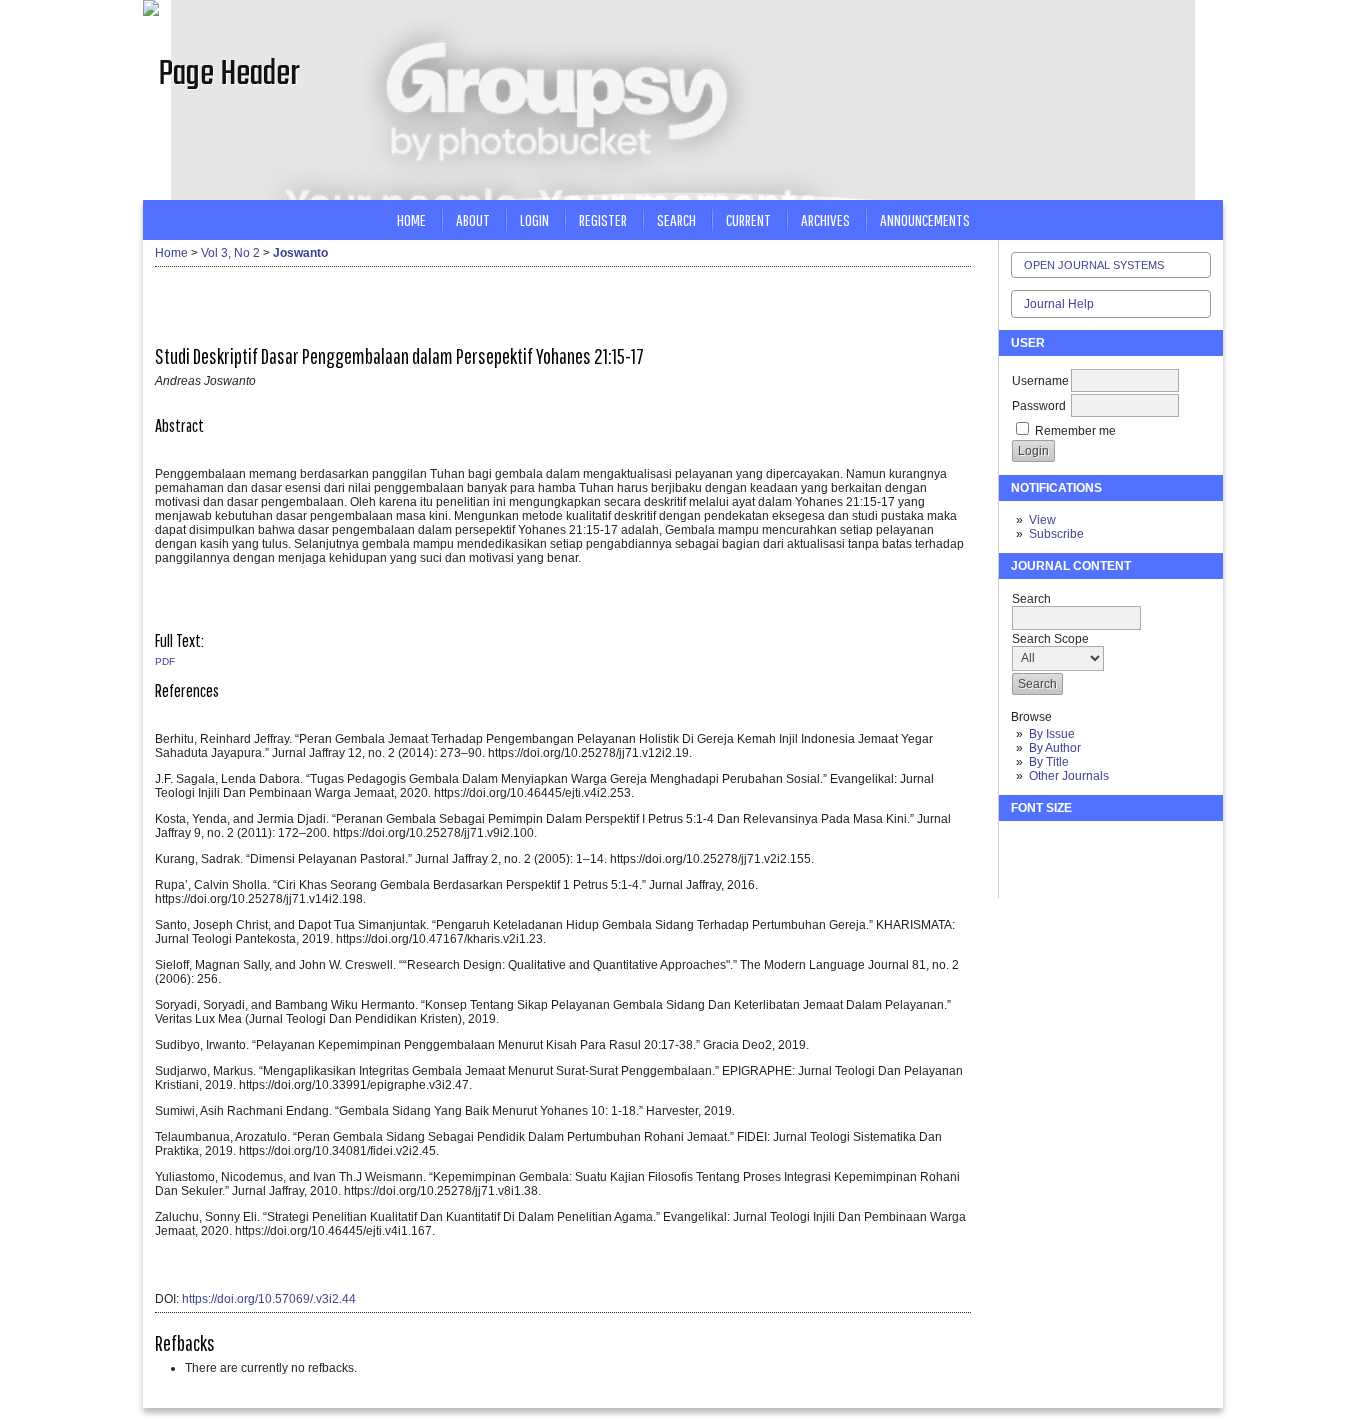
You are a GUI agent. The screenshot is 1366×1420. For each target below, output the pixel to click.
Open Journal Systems (1094, 265)
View (1042, 520)
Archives (825, 219)
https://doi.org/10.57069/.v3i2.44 (269, 1299)
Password (1039, 406)
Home (411, 219)
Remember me (1075, 431)
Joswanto (300, 253)
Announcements (925, 219)
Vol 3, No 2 (230, 253)
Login (534, 219)
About (473, 219)
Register (603, 219)
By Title (1049, 762)
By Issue (1052, 734)
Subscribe (1056, 534)
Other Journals (1069, 776)
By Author (1055, 748)
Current (748, 219)
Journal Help (1059, 304)
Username (1040, 381)
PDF (165, 661)
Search (676, 219)
